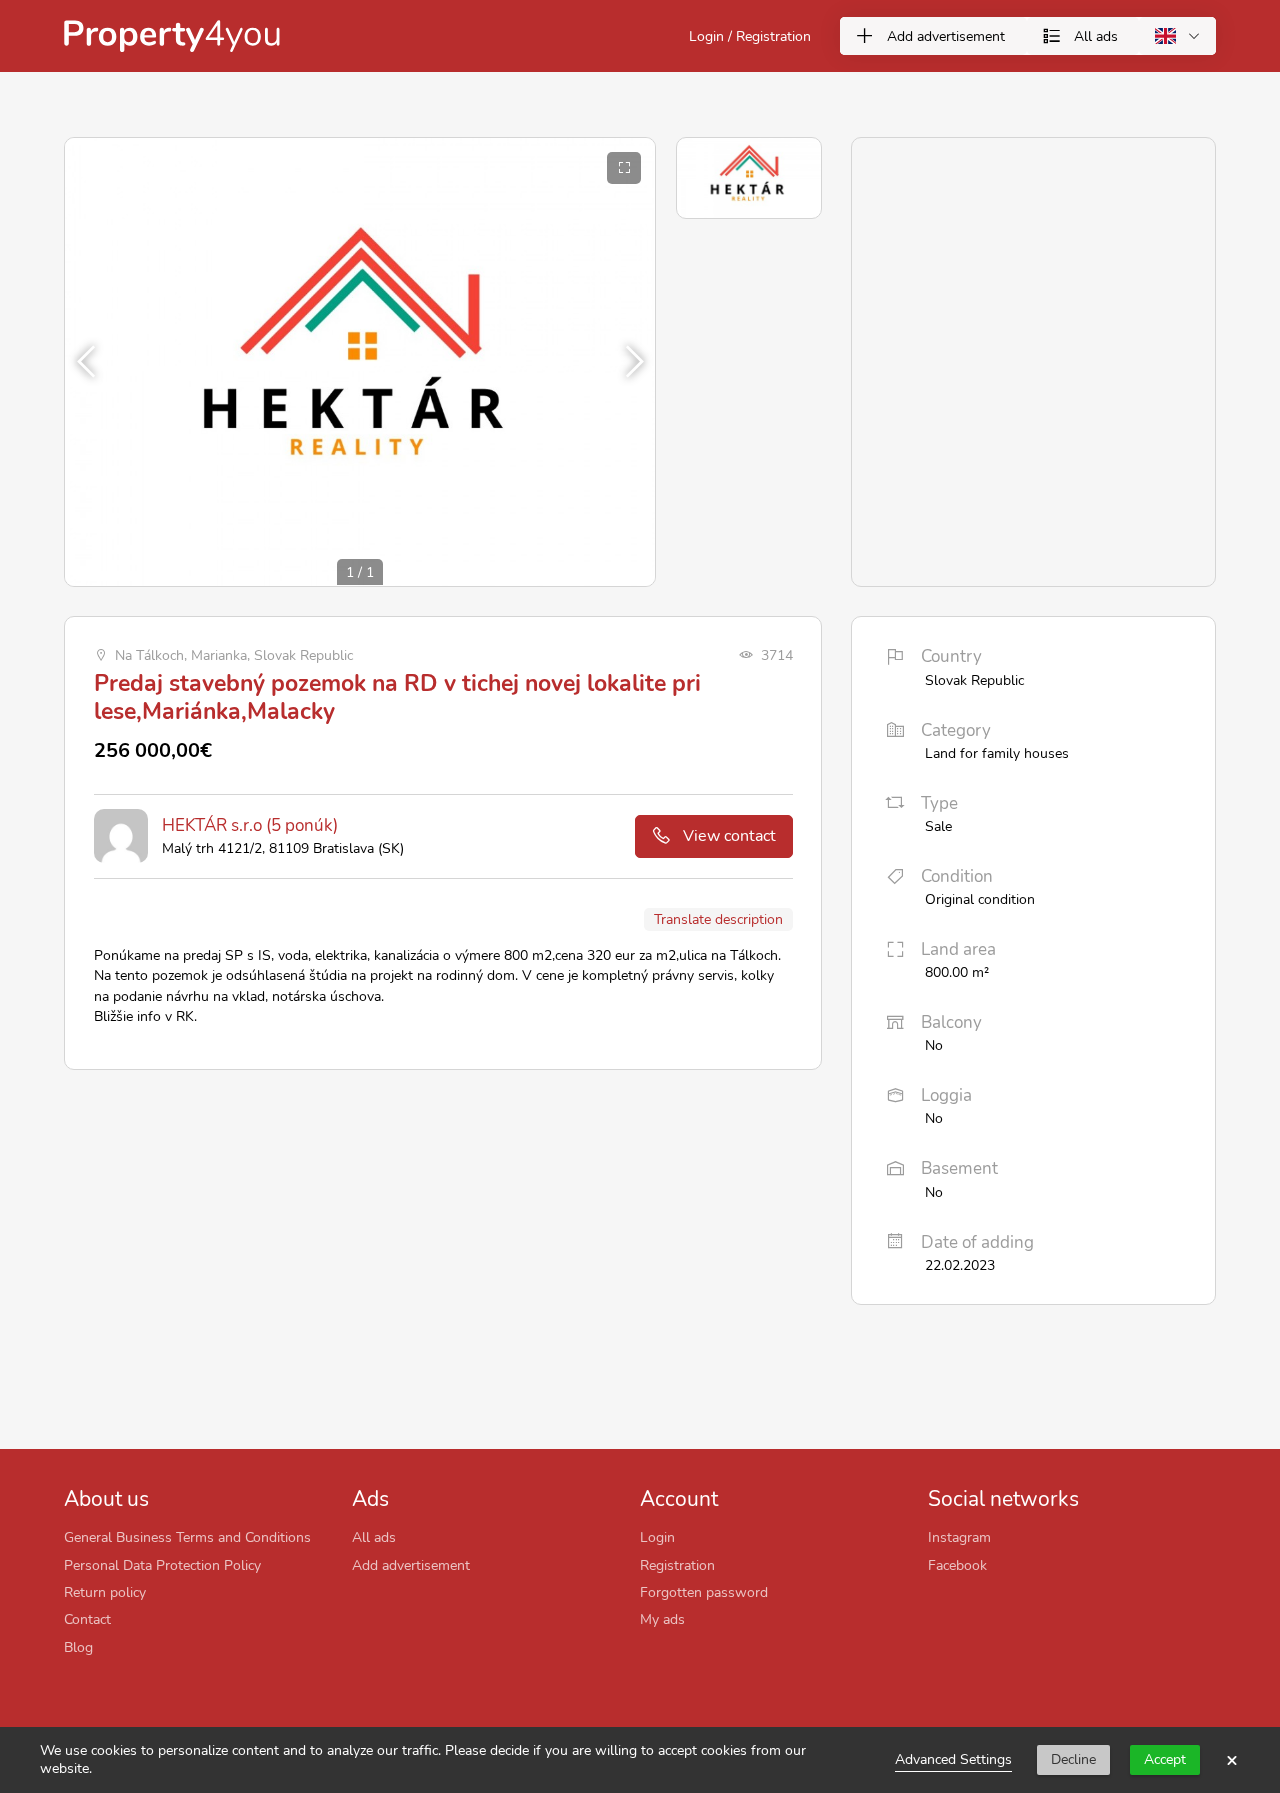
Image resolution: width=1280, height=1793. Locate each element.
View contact (729, 836)
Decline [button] (1073, 1759)
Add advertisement (411, 1565)
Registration (677, 1565)
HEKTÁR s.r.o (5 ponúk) (250, 825)
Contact (87, 1619)
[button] (631, 362)
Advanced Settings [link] (953, 1759)
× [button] (1232, 1760)
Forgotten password (704, 1592)
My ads (662, 1619)
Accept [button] (1165, 1759)
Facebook (957, 1565)
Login (657, 1537)
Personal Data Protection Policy (162, 1565)
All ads (374, 1537)
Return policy (105, 1592)
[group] (360, 362)
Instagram (959, 1537)
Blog (78, 1647)
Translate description (718, 919)
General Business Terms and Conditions (187, 1537)
